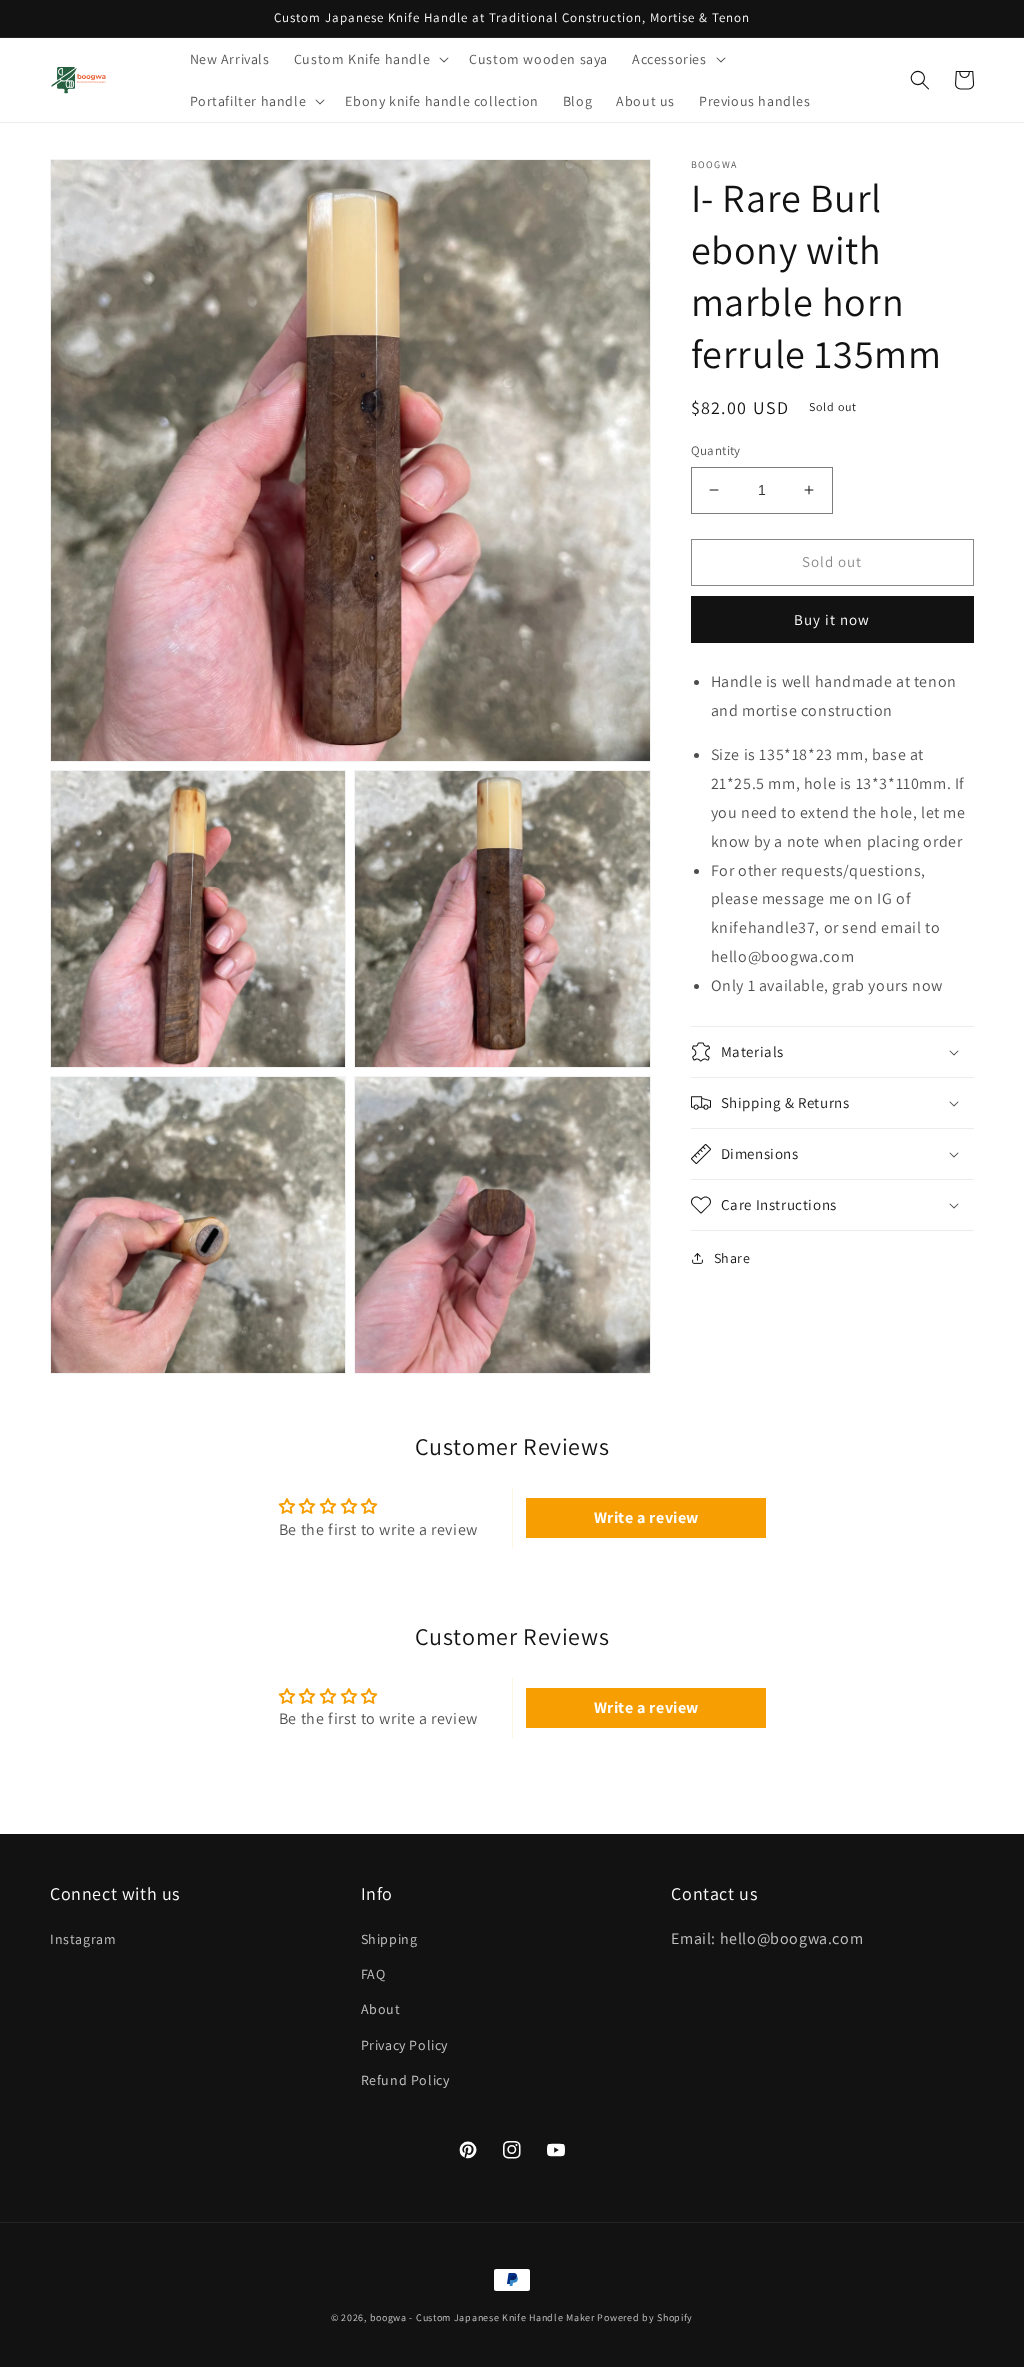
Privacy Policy (404, 2045)
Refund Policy (405, 2080)
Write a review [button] (646, 1517)
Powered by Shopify (645, 2317)
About (381, 2009)
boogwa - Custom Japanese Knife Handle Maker (482, 2317)
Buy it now (832, 619)
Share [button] (732, 1258)
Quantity (716, 450)
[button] (369, 59)
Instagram (83, 1939)
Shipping (389, 1939)
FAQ (373, 1974)
